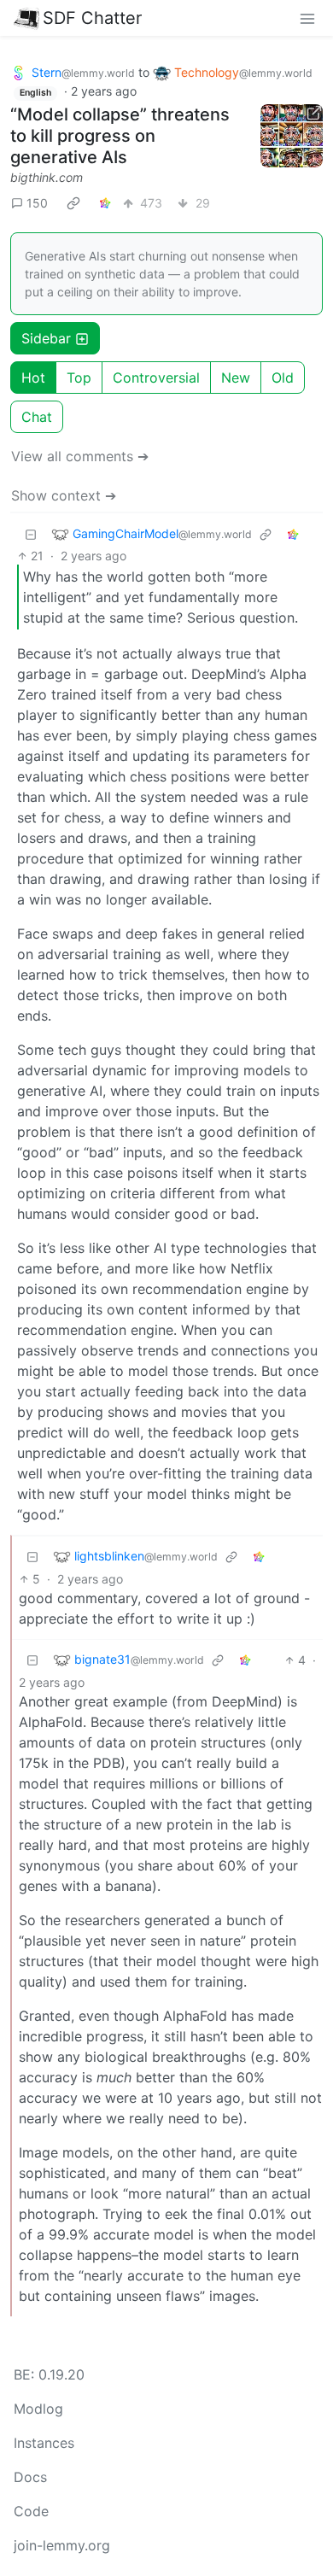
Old (283, 378)
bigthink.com (47, 177)
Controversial (156, 378)
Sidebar (46, 338)
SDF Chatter (92, 18)
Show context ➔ (64, 495)
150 (37, 203)
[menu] (307, 18)
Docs (30, 2477)
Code (31, 2511)
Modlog (38, 2409)
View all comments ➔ (80, 456)
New (236, 378)
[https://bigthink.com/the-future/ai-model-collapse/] (292, 136)
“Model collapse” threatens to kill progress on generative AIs (120, 136)
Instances (44, 2443)
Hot (33, 378)
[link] (73, 202)
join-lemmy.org (62, 2545)
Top (79, 378)
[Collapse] (31, 533)
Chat (37, 417)
